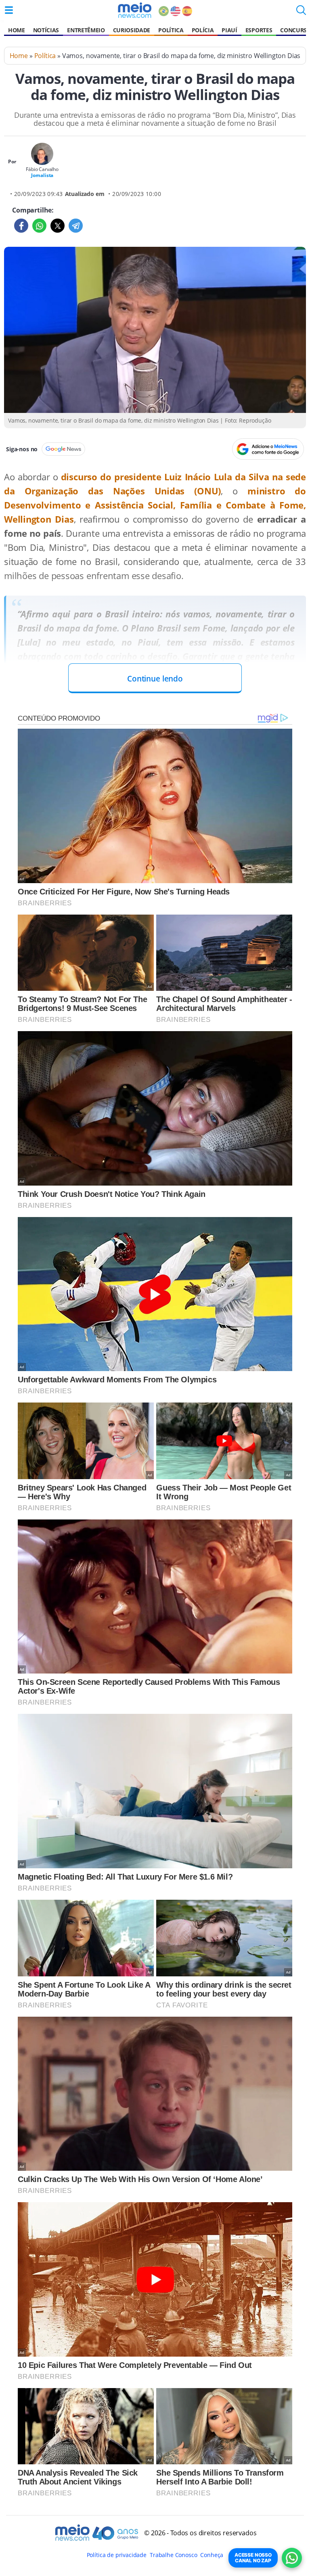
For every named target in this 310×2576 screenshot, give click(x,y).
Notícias (46, 30)
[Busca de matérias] (301, 13)
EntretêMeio (86, 30)
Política (171, 30)
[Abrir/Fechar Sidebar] (9, 10)
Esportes (259, 30)
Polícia (203, 30)
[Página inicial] (135, 10)
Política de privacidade (117, 2555)
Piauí (229, 30)
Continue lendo (155, 678)
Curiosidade (132, 30)
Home (17, 30)
